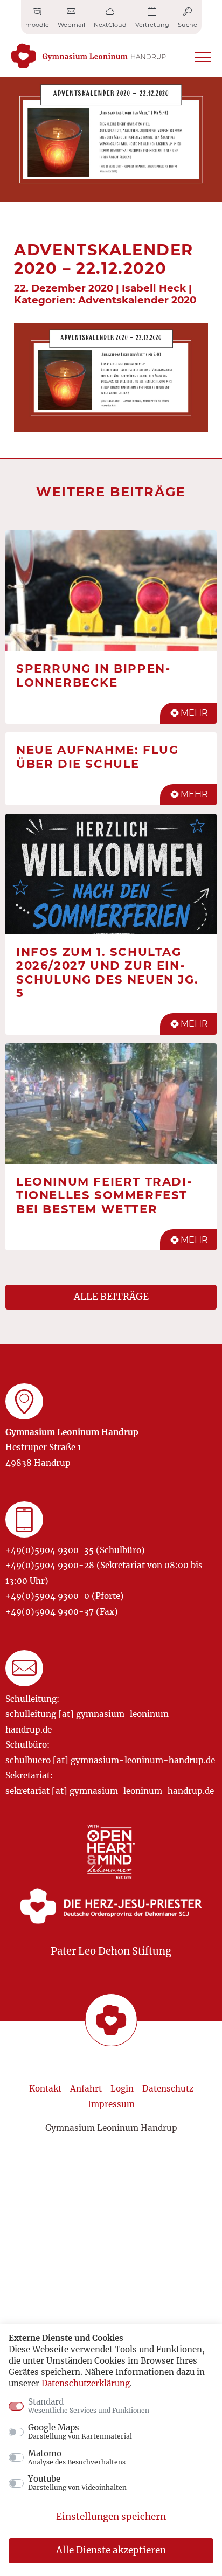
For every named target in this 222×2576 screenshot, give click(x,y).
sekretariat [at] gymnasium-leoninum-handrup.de (110, 1791)
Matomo (77, 2457)
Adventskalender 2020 (137, 300)
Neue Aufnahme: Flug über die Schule (97, 757)
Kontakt (45, 2089)
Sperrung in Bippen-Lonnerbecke (93, 675)
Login (122, 2089)
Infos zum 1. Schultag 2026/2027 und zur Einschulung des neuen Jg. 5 (107, 972)
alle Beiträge (111, 1297)
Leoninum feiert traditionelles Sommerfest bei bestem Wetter (104, 1195)
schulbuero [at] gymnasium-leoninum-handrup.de (110, 1760)
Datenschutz (168, 2089)
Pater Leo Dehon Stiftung (111, 1951)
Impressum (111, 2104)
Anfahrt (86, 2089)
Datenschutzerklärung (86, 2383)
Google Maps (80, 2432)
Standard (89, 2406)
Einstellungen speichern (111, 2517)
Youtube (77, 2483)
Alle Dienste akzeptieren (111, 2550)
